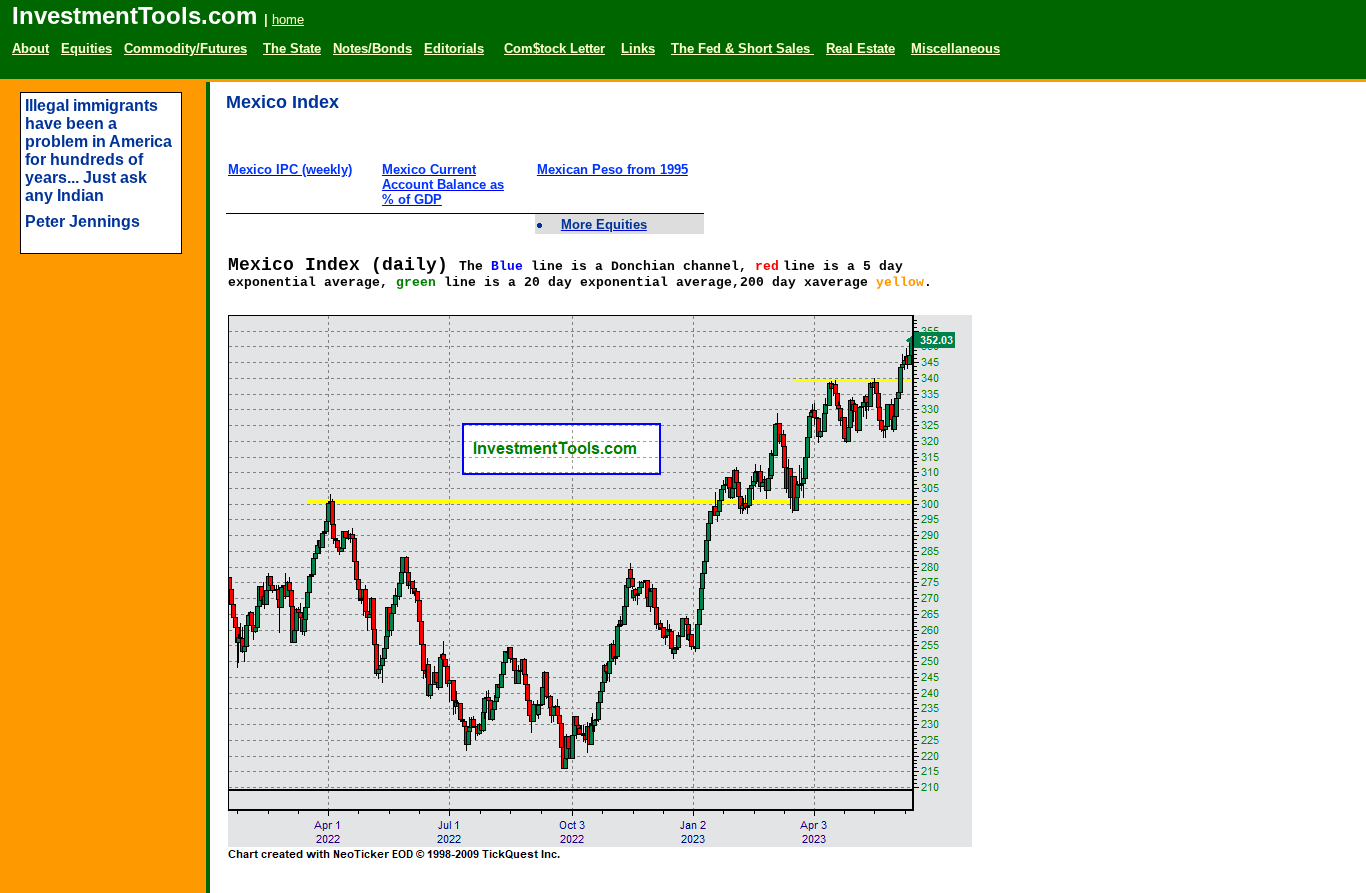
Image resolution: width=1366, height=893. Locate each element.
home (288, 19)
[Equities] (353, 19)
